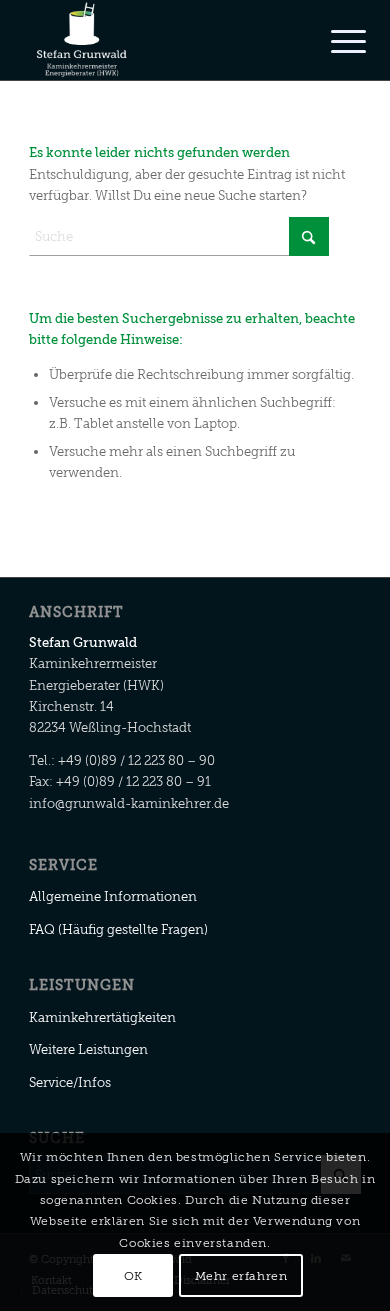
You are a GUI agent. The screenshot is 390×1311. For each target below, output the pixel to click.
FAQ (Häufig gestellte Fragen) (118, 929)
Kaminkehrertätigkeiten (102, 1017)
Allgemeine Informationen (113, 896)
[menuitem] (333, 42)
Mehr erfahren (241, 1276)
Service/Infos (70, 1082)
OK (133, 1276)
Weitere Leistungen (88, 1049)
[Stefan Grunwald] (161, 40)
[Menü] (333, 42)
